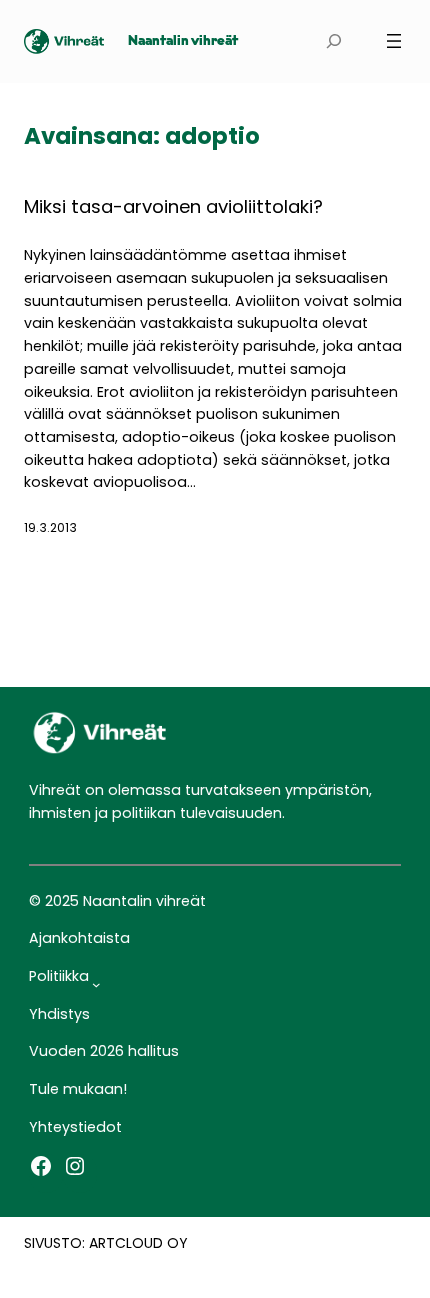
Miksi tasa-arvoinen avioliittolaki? (173, 206)
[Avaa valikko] (394, 41)
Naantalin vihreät (183, 41)
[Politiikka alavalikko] (96, 984)
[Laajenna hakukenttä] (334, 41)
